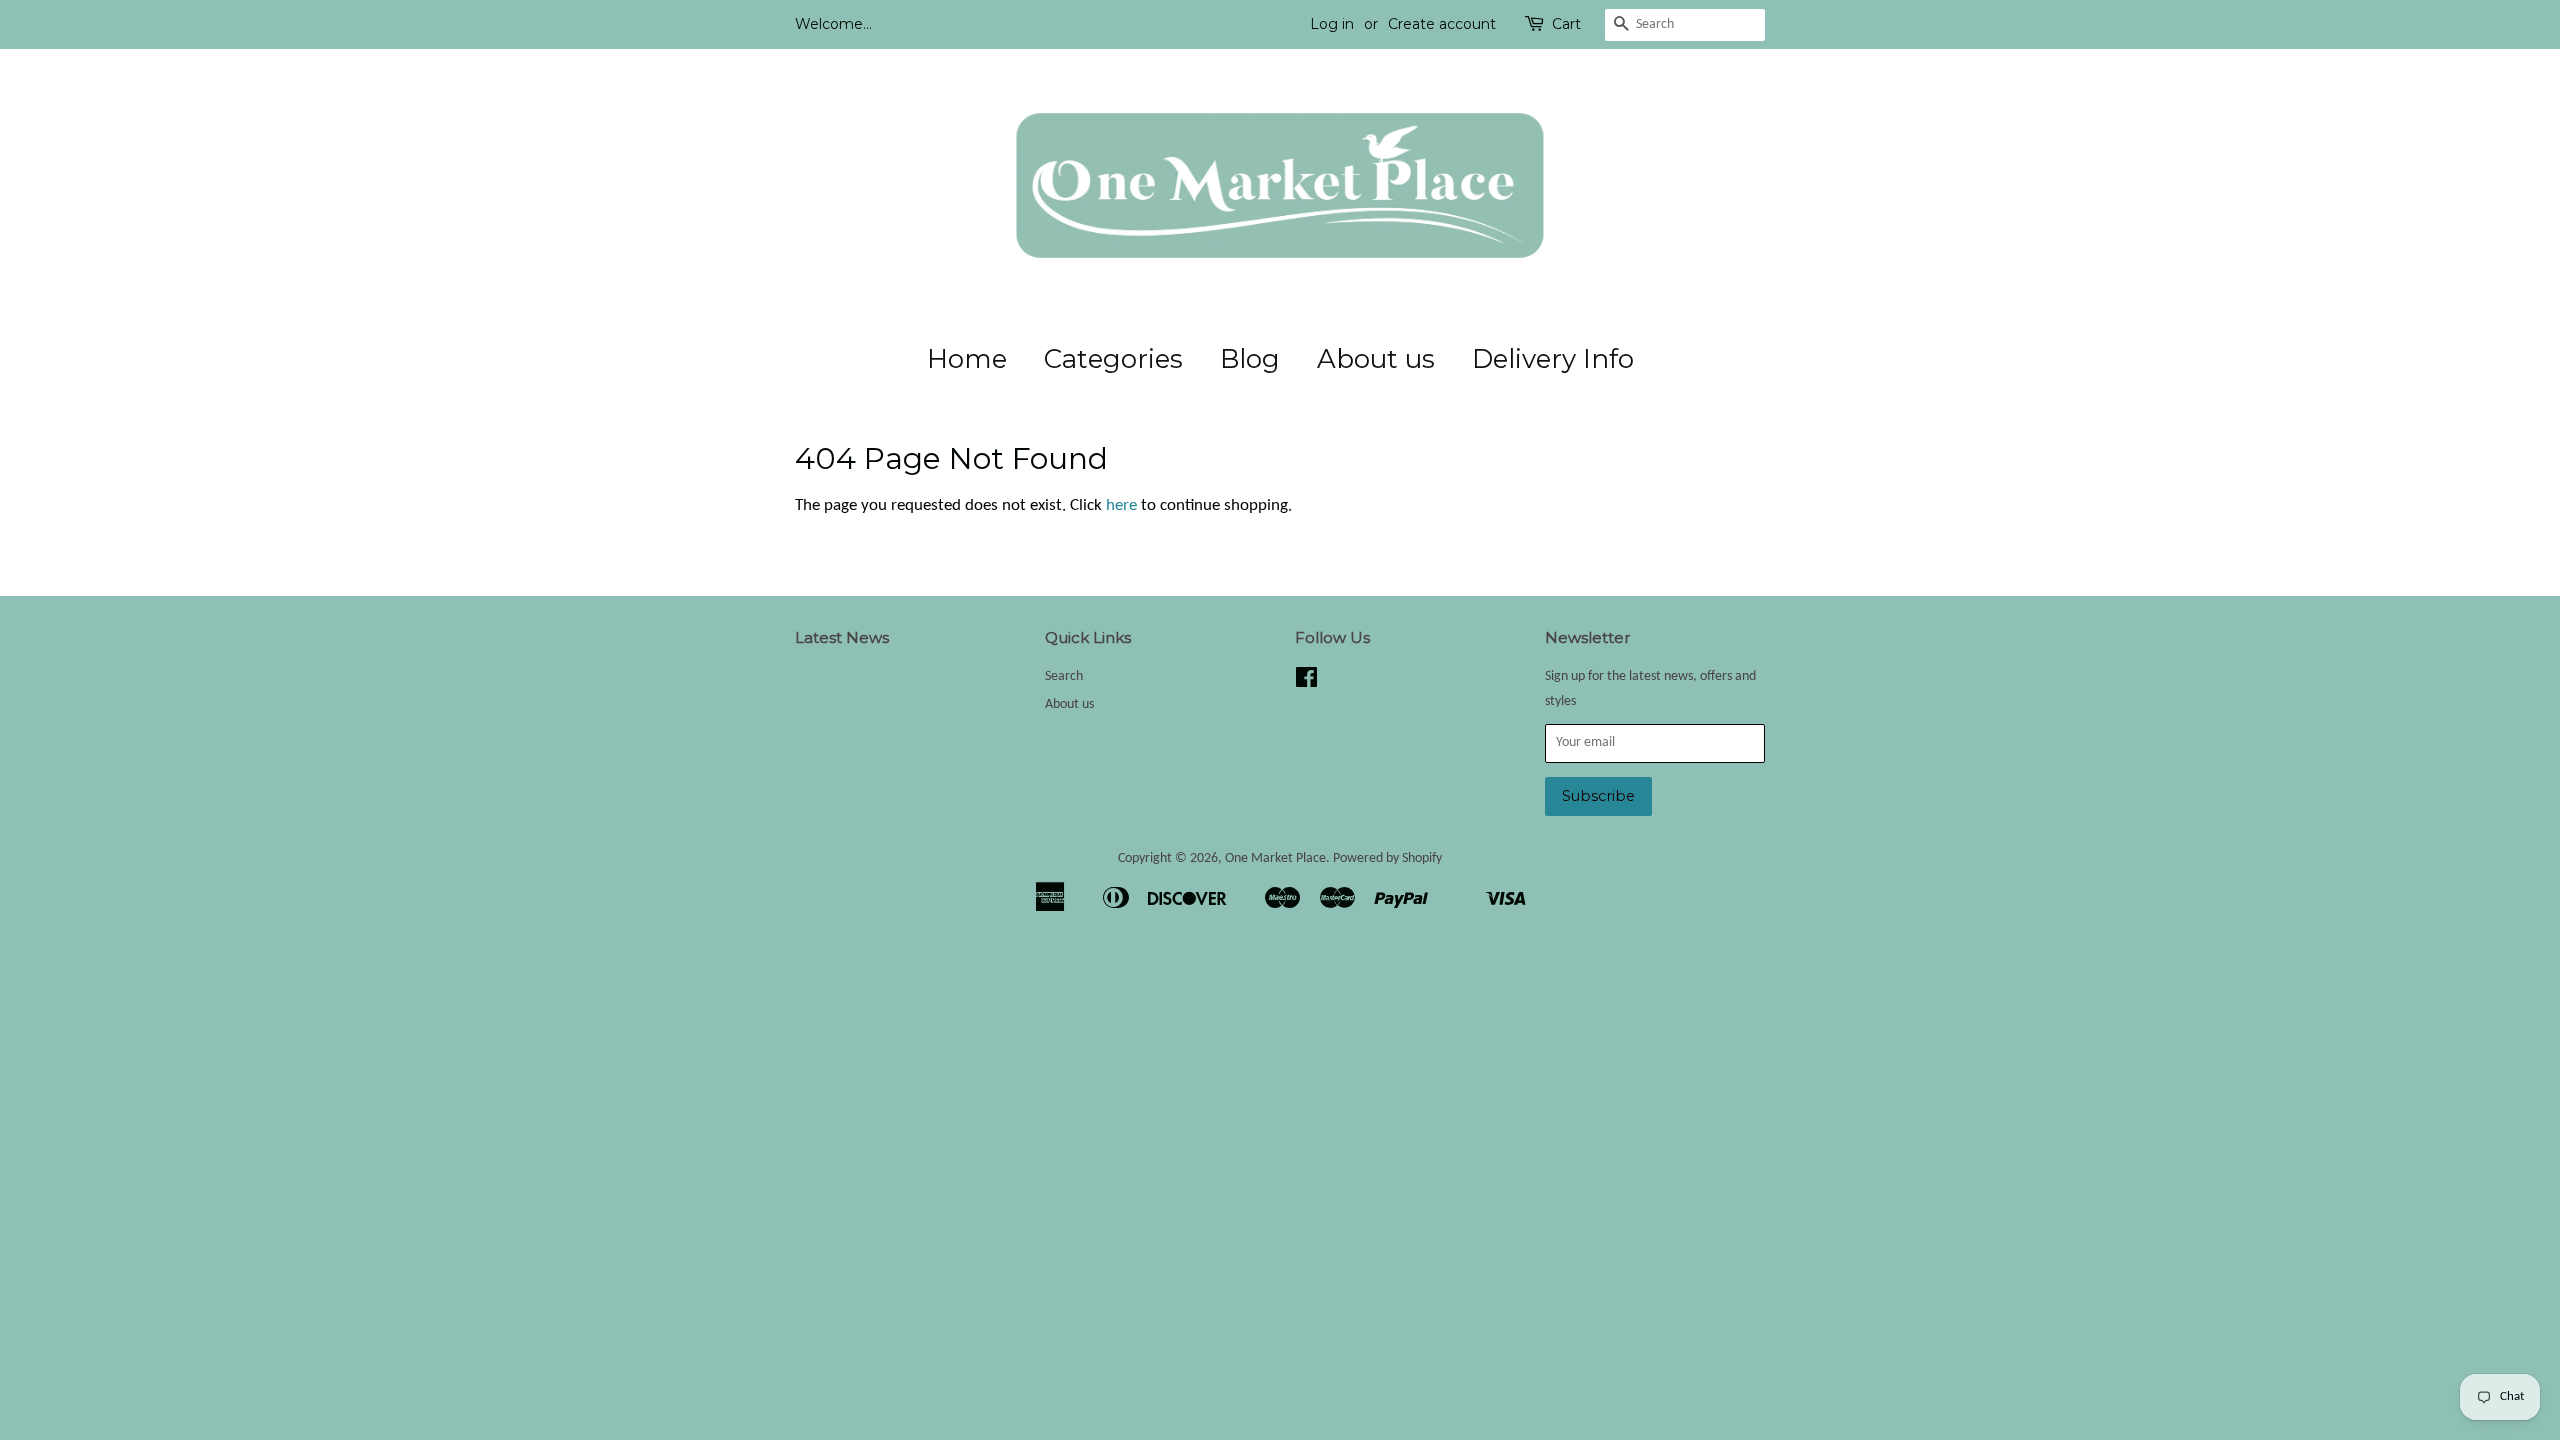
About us (1376, 359)
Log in (1332, 24)
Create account (1442, 24)
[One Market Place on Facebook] (1306, 682)
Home (967, 359)
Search (1064, 676)
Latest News (842, 637)
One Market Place (1275, 858)
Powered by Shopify (1387, 858)
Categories (1113, 359)
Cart (1566, 24)
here (1121, 505)
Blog (1250, 359)
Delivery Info (1553, 359)
